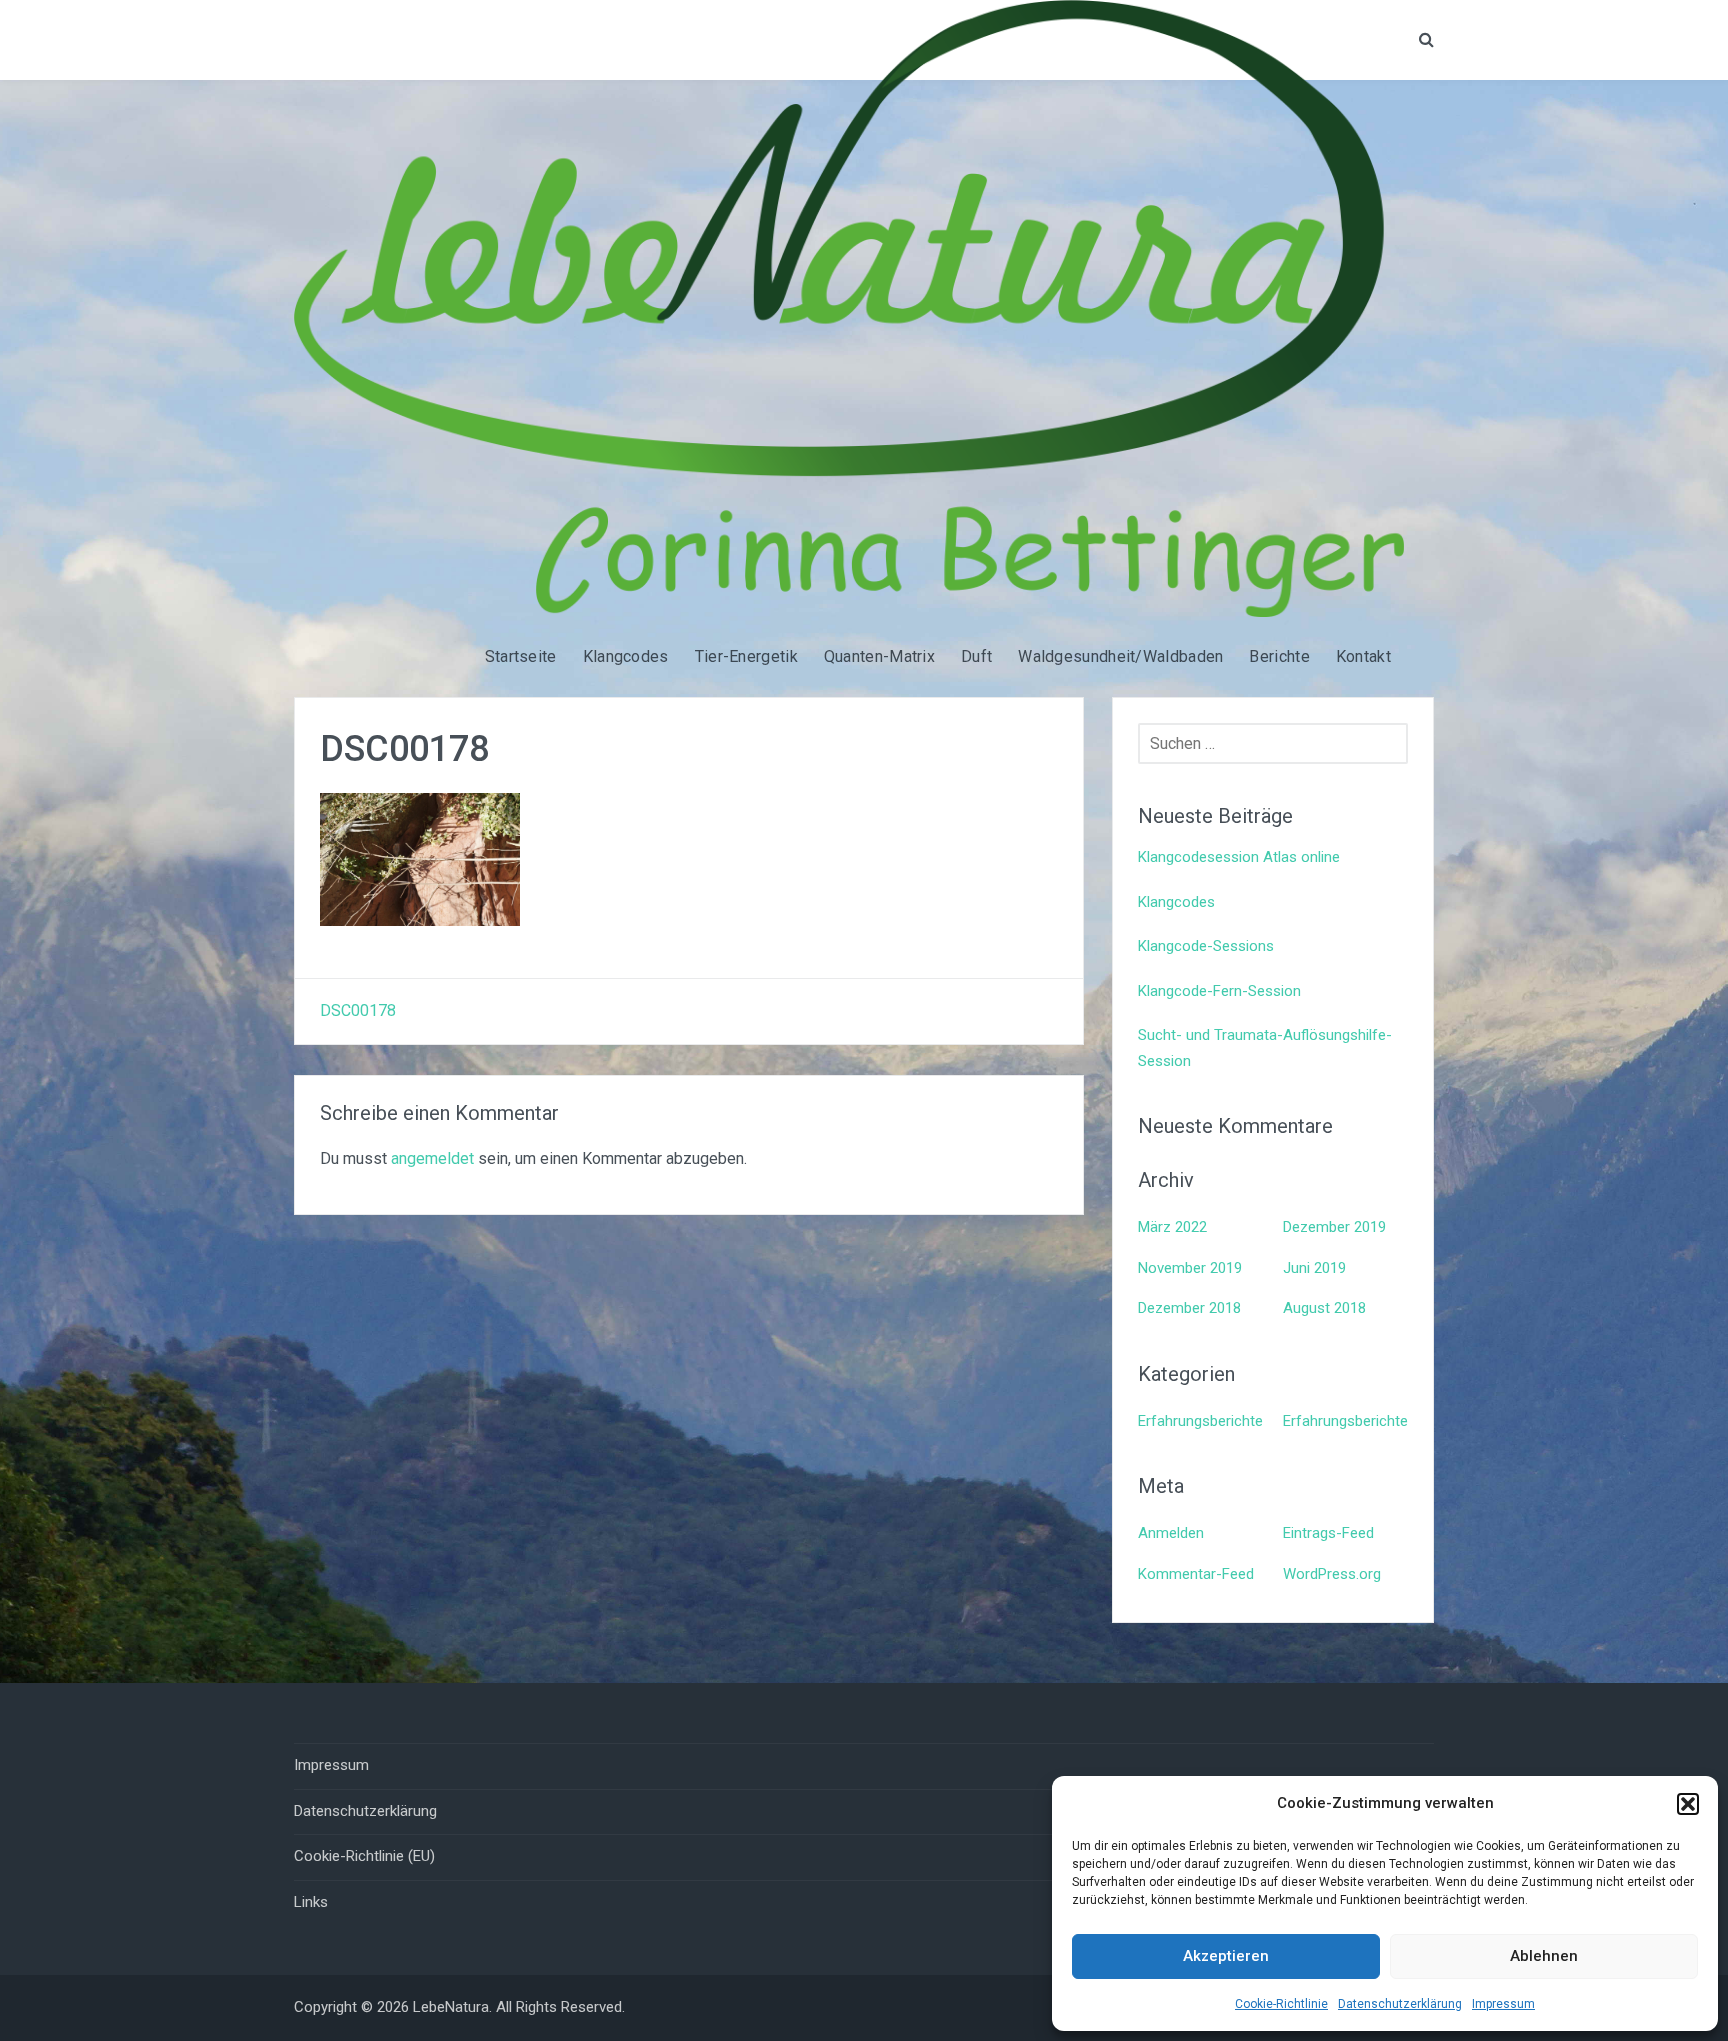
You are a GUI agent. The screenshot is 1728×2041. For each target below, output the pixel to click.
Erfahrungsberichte (1200, 1421)
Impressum (1503, 2004)
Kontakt (1363, 656)
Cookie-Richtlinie (1281, 2004)
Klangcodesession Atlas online (1239, 857)
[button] (1688, 1804)
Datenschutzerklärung (1400, 2004)
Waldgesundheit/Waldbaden (1120, 656)
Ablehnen (1544, 1956)
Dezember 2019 (1334, 1227)
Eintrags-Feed (1328, 1533)
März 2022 (1172, 1227)
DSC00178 (358, 1010)
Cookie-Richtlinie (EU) (364, 1856)
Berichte (1279, 656)
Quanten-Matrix (879, 656)
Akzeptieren (1226, 1956)
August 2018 (1324, 1308)
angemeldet (432, 1158)
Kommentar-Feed (1196, 1574)
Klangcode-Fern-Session (1219, 991)
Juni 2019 (1314, 1268)
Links (311, 1902)
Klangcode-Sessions (1206, 946)
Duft (976, 656)
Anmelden (1171, 1533)
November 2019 (1190, 1268)
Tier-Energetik (746, 656)
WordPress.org (1332, 1574)
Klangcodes (626, 656)
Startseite (521, 656)
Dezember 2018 (1189, 1308)
